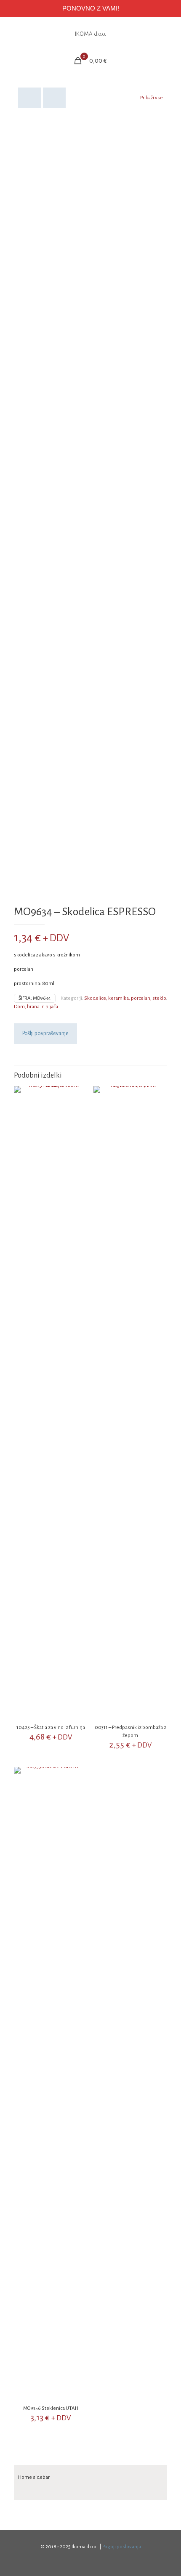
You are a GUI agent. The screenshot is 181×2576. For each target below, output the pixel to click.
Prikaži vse (152, 98)
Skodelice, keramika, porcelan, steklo (125, 998)
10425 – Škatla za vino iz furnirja (51, 1728)
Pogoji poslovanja (122, 2547)
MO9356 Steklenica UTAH (51, 2408)
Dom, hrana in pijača (36, 1007)
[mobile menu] (170, 34)
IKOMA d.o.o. (90, 34)
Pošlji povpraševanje (45, 1033)
